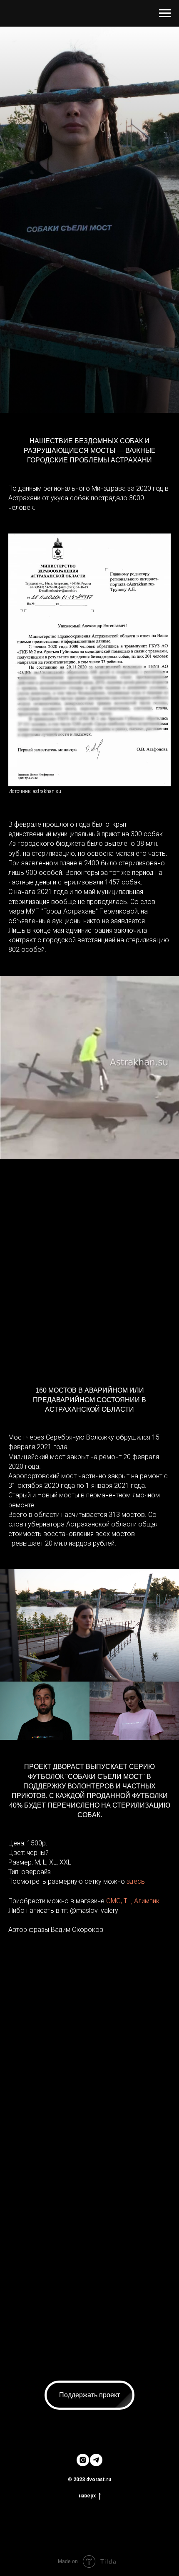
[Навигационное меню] (165, 13)
